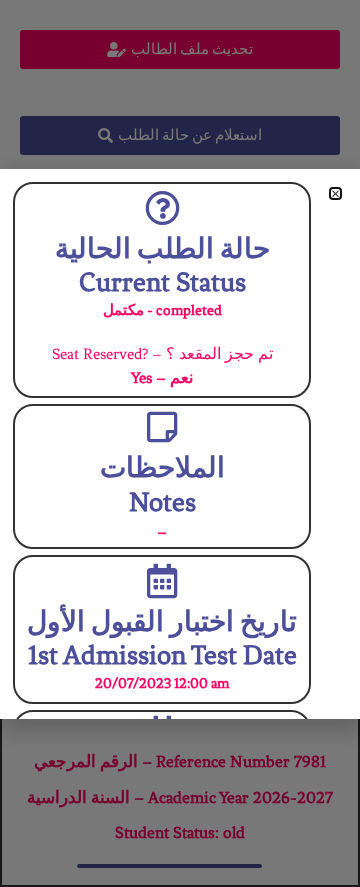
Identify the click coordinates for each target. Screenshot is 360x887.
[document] (180, 443)
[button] (335, 193)
